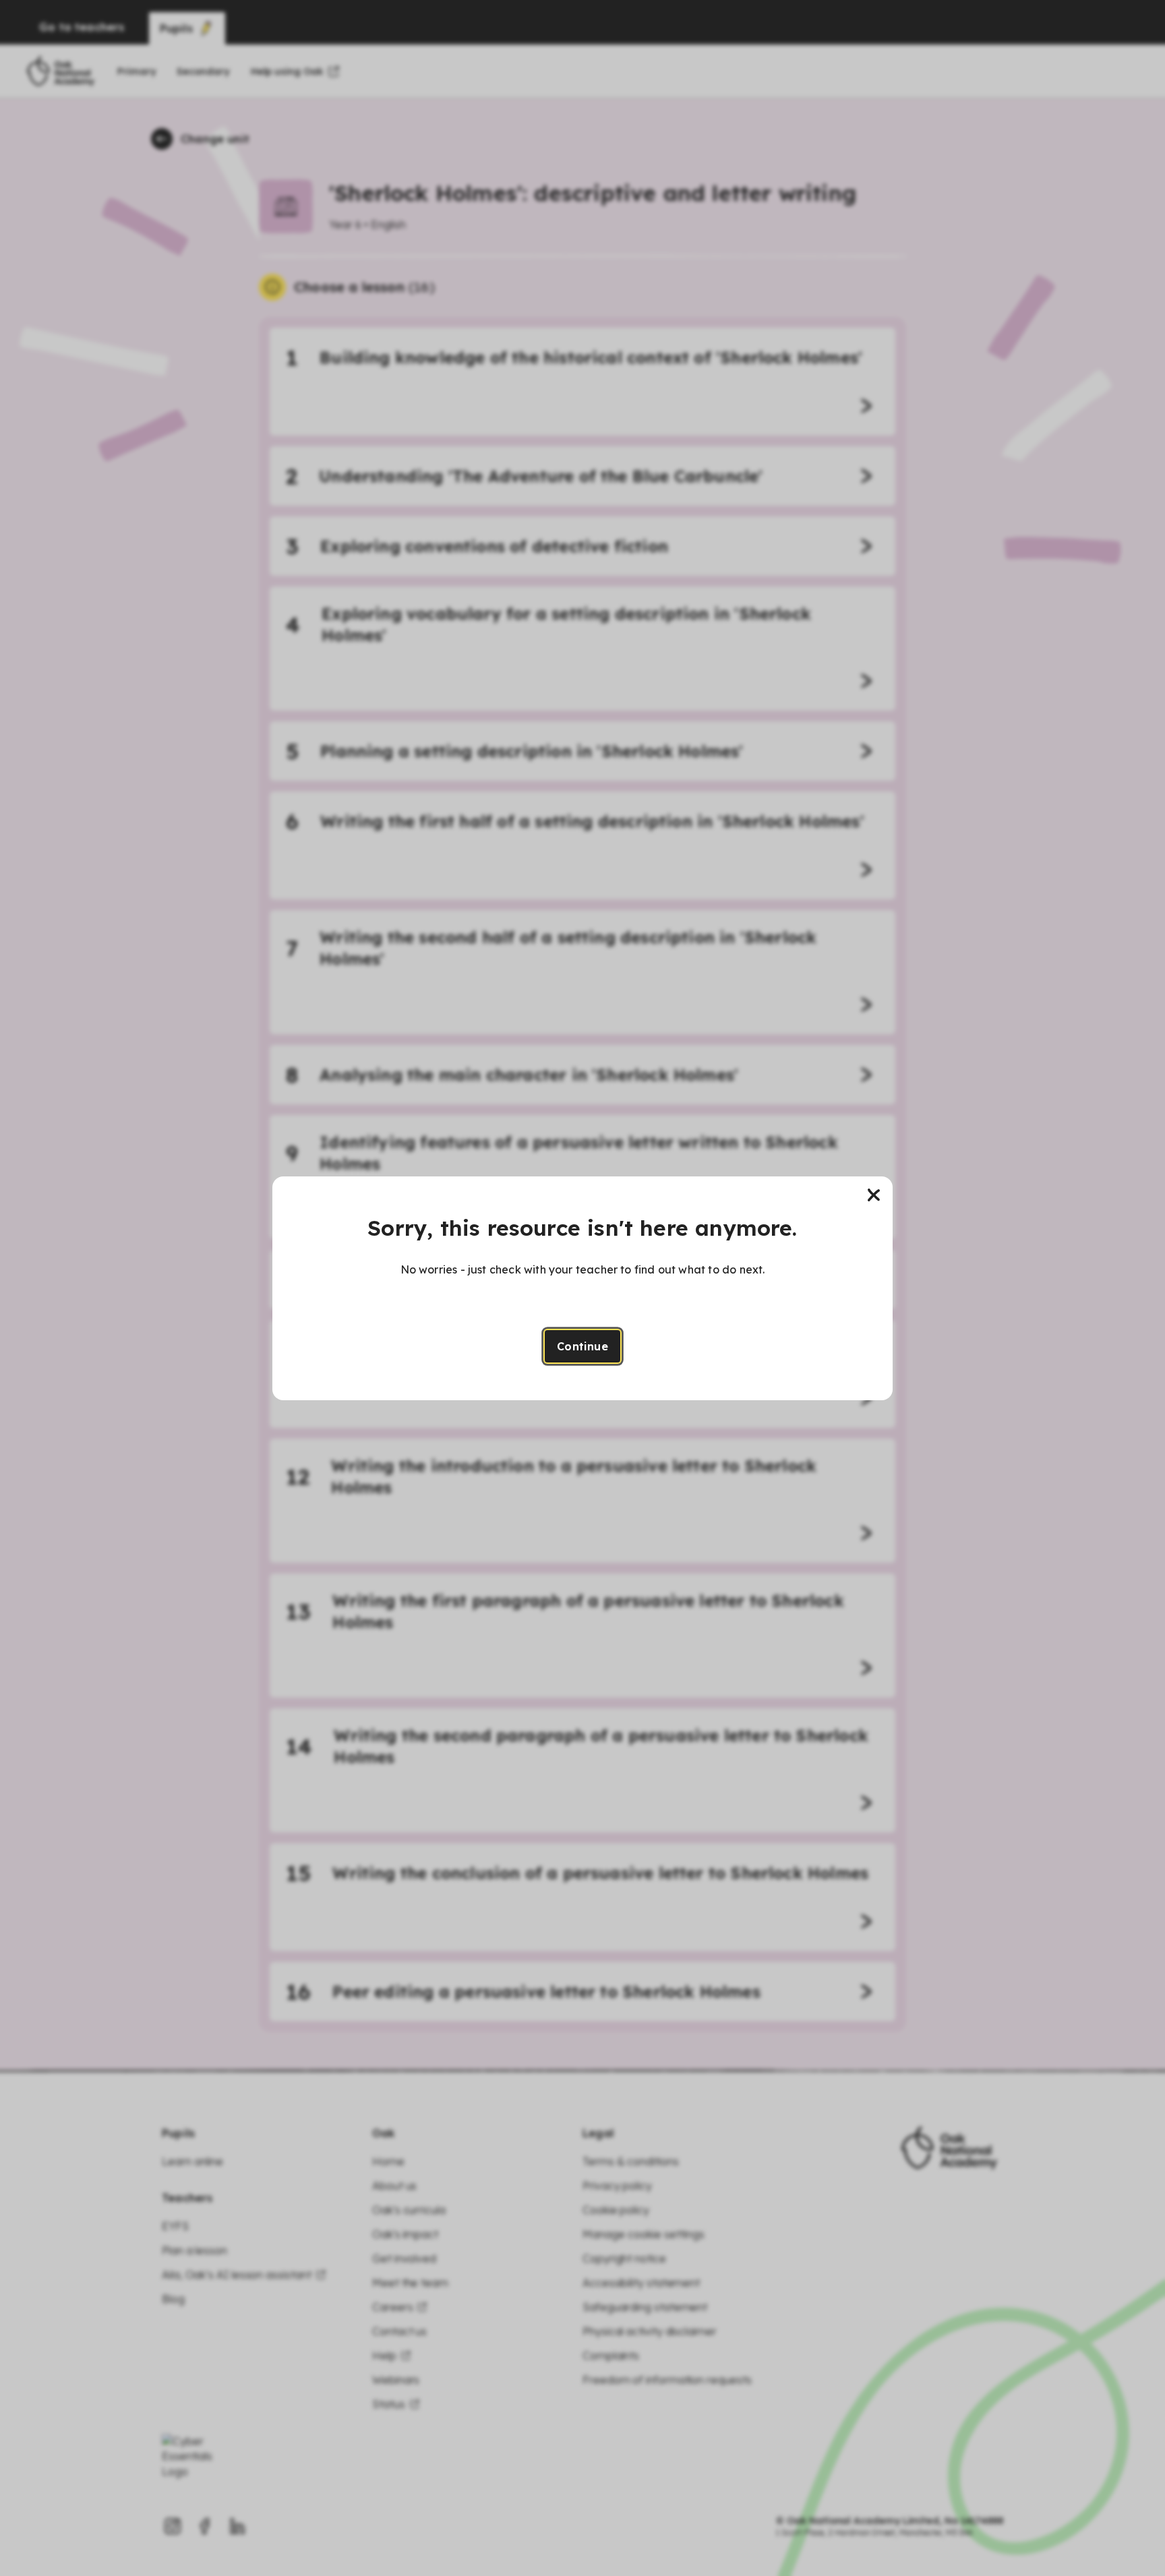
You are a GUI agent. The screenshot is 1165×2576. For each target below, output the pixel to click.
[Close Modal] (874, 1195)
